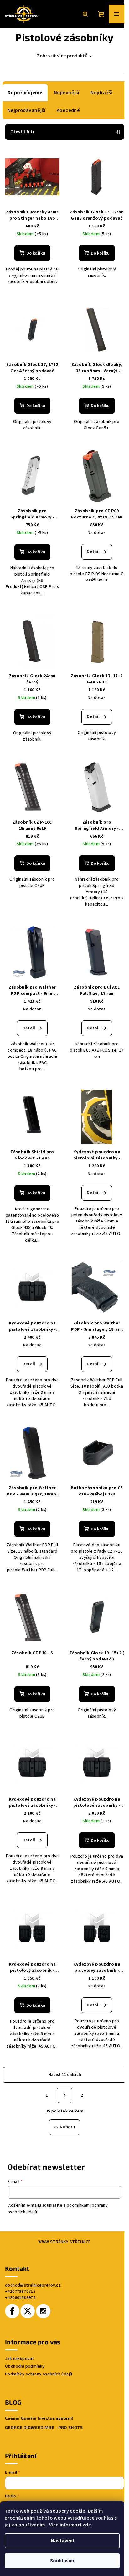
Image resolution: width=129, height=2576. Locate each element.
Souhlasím (62, 2561)
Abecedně (68, 110)
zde (87, 2525)
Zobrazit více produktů (62, 56)
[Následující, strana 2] (64, 2095)
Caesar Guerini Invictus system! (39, 2418)
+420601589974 (20, 2298)
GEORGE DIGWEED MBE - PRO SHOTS (44, 2428)
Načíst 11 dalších (65, 2075)
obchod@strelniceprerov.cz (33, 2285)
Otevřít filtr (22, 132)
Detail (93, 552)
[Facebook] (12, 2311)
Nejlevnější (67, 93)
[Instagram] (43, 2311)
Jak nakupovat (20, 2359)
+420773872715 (20, 2292)
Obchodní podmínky (25, 2366)
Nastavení (62, 2541)
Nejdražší (101, 93)
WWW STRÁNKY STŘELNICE (64, 2242)
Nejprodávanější (26, 110)
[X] (28, 2311)
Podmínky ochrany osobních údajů (39, 2374)
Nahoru (67, 2127)
